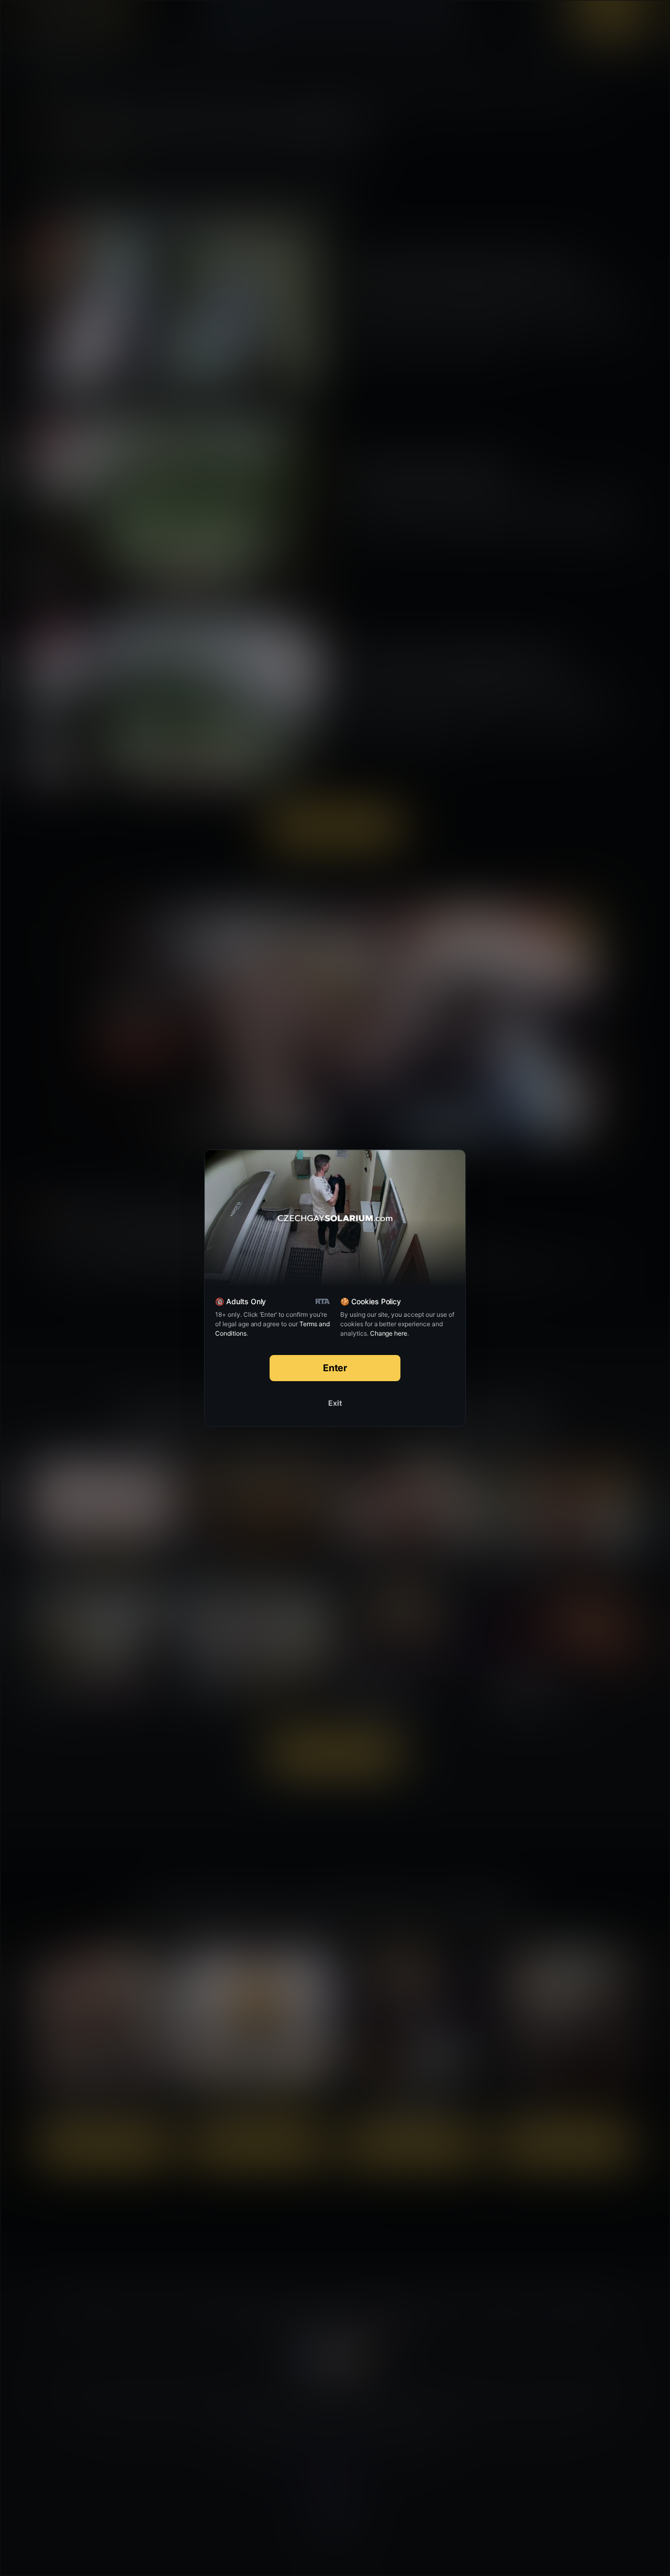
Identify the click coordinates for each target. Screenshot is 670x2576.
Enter (335, 1368)
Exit (335, 1403)
